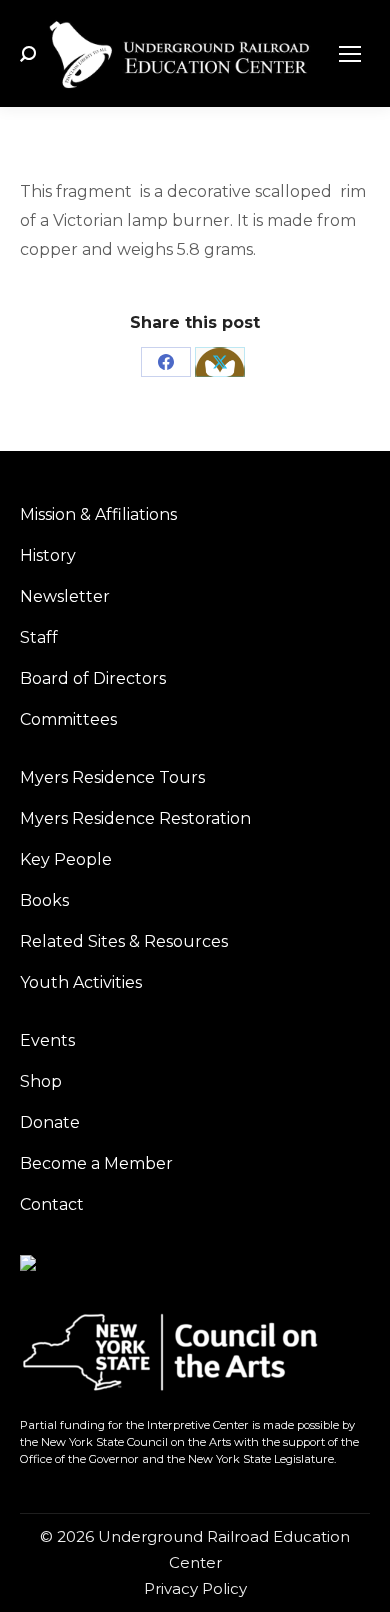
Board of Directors (93, 678)
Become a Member (96, 1163)
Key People (66, 859)
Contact (52, 1204)
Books (44, 900)
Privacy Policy (195, 1588)
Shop (41, 1081)
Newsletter (65, 596)
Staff (39, 637)
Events (47, 1040)
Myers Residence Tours (112, 777)
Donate (50, 1122)
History (48, 555)
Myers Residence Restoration (135, 818)
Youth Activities (81, 982)
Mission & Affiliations (98, 514)
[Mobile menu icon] (350, 54)
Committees (68, 719)
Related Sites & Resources (124, 941)
